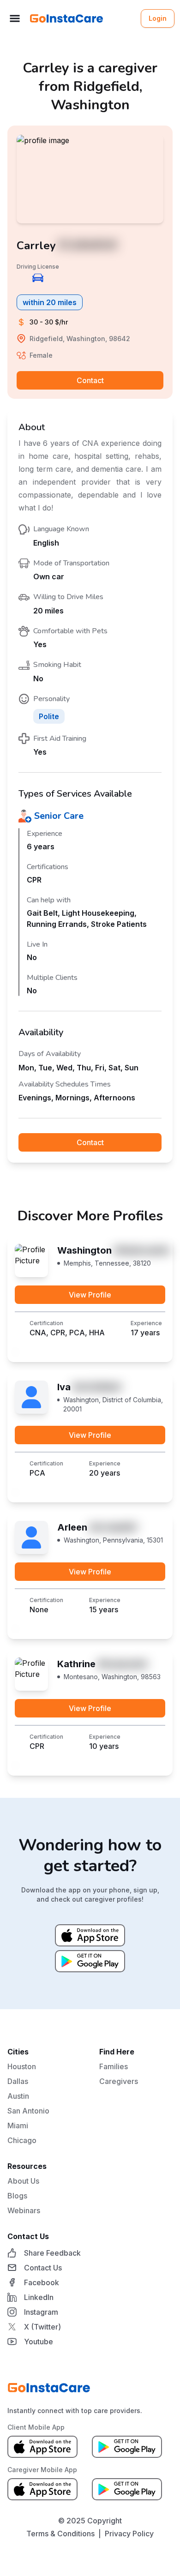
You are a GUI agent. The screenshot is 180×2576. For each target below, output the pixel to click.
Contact (90, 380)
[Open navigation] (15, 18)
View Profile (90, 1295)
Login (158, 18)
